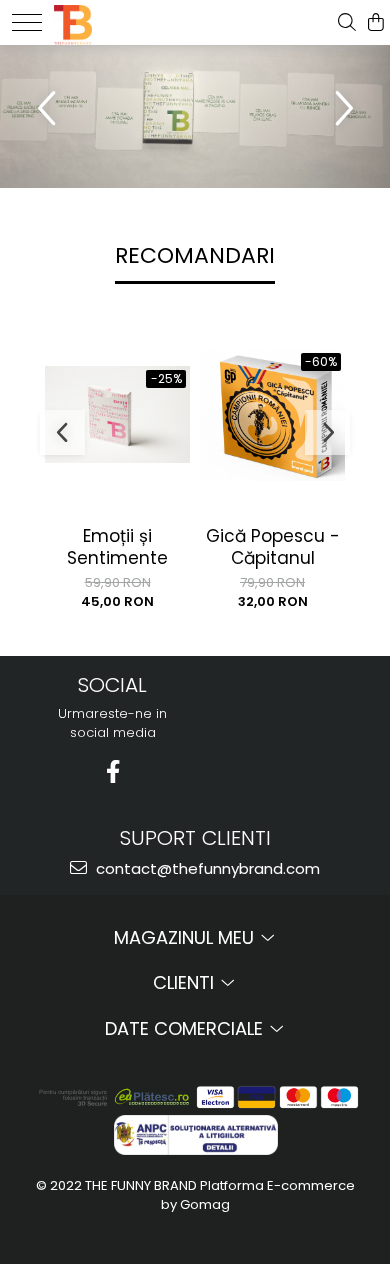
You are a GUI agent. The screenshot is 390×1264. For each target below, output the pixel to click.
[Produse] (27, 22)
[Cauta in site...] (347, 22)
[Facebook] (112, 771)
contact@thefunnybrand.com (206, 868)
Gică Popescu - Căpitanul (273, 547)
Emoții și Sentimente (117, 547)
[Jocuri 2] (195, 116)
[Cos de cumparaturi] (376, 22)
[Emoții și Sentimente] (117, 414)
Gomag (203, 1204)
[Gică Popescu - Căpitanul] (272, 415)
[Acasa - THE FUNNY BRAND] (116, 20)
